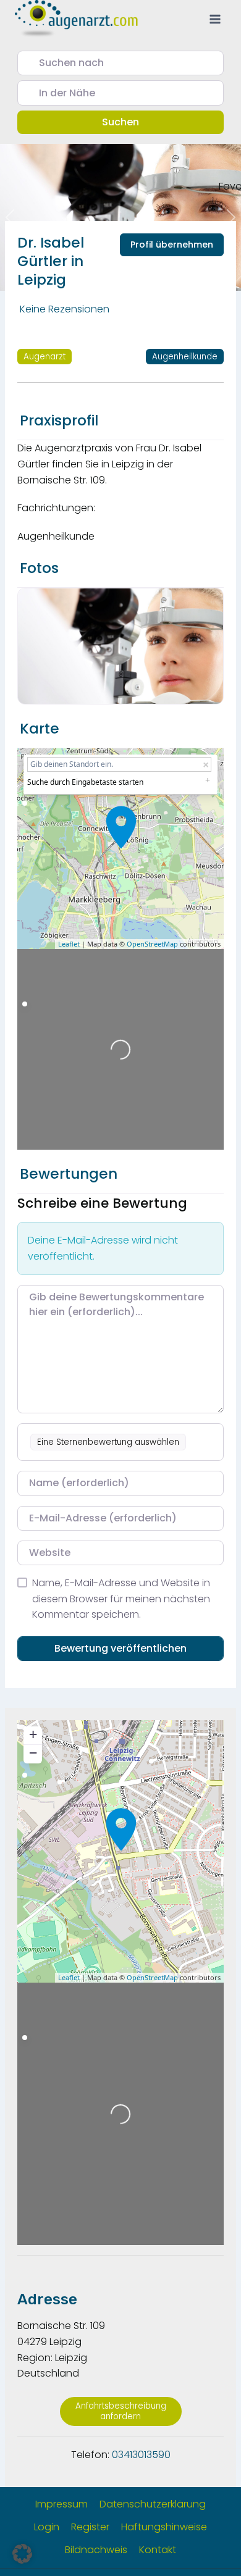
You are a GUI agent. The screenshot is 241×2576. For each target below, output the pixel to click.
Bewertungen (69, 1174)
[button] (22, 2554)
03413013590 (141, 2455)
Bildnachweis (96, 2550)
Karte (40, 729)
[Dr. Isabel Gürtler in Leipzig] (121, 827)
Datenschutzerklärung (153, 2504)
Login (47, 2527)
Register (90, 2527)
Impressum (61, 2504)
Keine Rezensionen (65, 309)
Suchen (138, 122)
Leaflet (69, 944)
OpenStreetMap (152, 944)
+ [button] (33, 1734)
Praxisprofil (59, 420)
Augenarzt (44, 357)
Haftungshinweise (164, 2527)
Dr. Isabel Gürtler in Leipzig (51, 261)
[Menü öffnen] (215, 19)
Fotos (39, 568)
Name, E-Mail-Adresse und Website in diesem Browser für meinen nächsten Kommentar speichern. (121, 1599)
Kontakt (158, 2550)
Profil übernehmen (172, 245)
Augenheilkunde (185, 357)
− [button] (33, 1753)
